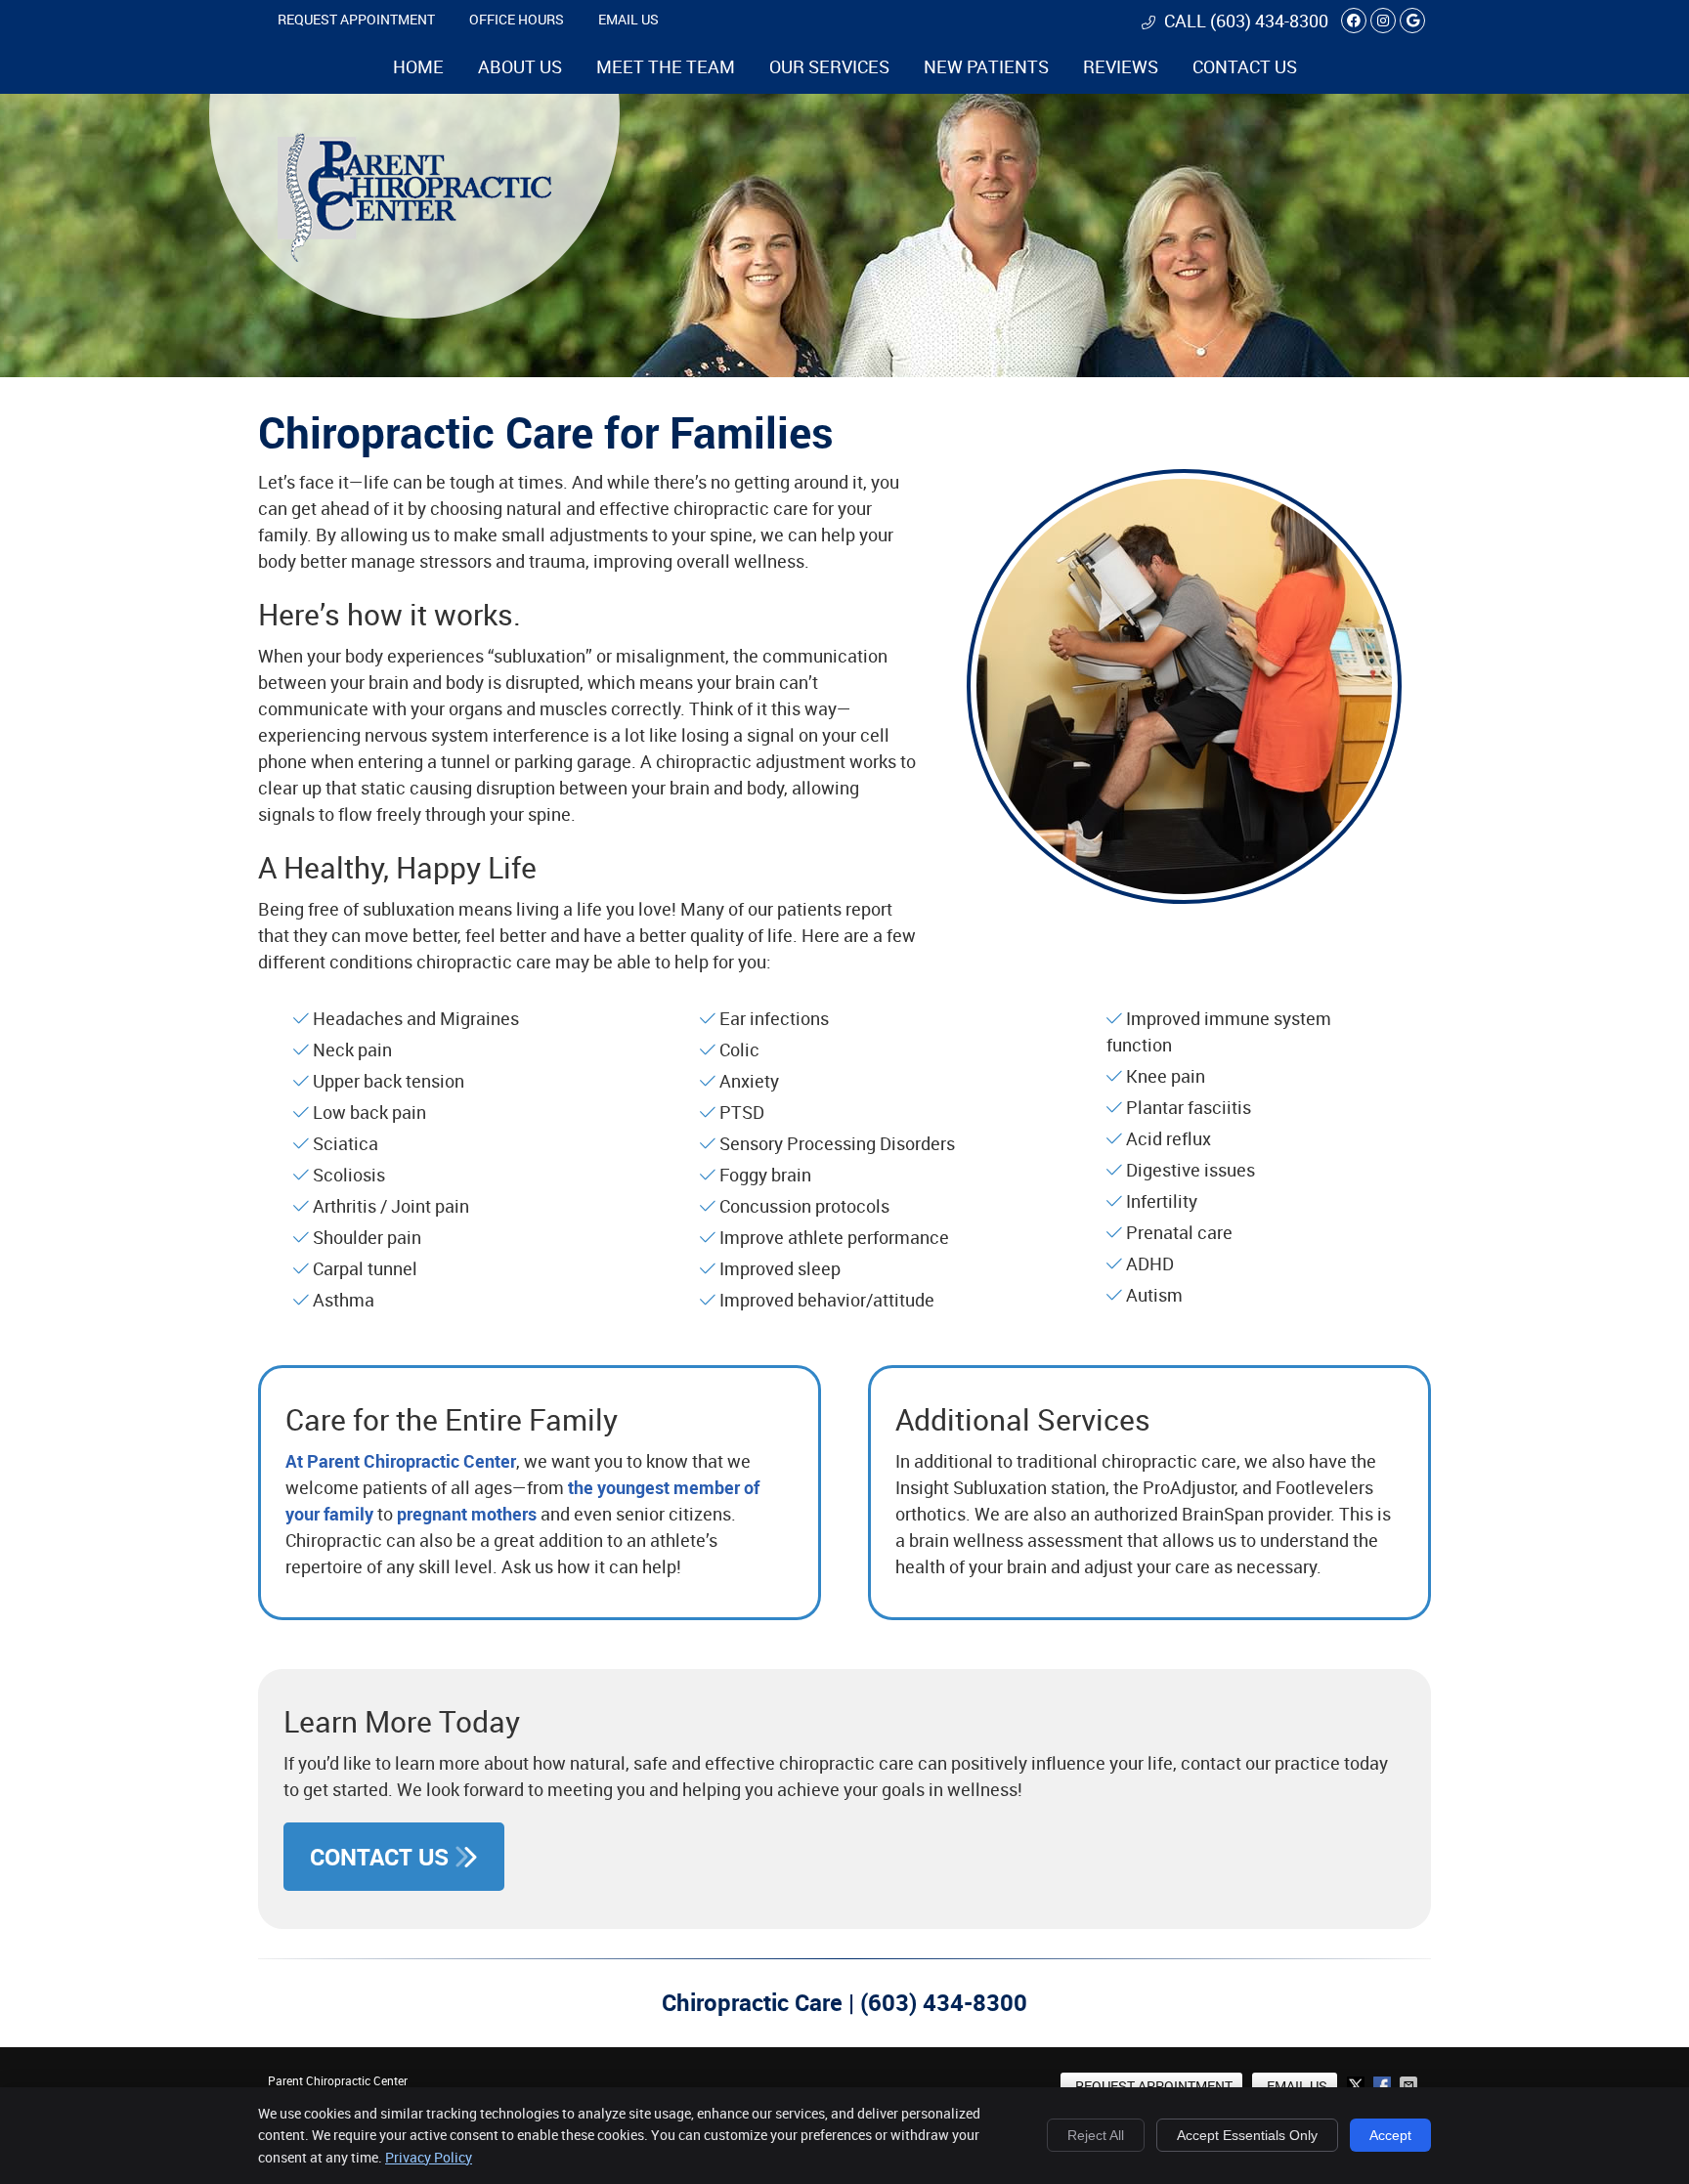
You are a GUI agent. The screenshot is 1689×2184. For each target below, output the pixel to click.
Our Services (829, 66)
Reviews (1121, 66)
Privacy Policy (429, 2157)
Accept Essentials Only (1247, 2135)
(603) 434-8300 (1269, 21)
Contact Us (1245, 66)
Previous (950, 701)
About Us (520, 66)
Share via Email (1410, 2085)
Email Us (628, 19)
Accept (1390, 2135)
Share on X (1358, 2085)
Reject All (1096, 2135)
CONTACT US (382, 1857)
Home (418, 66)
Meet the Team (666, 66)
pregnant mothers (467, 1514)
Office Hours (517, 19)
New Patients (986, 66)
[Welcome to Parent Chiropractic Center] (414, 255)
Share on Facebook (1384, 2085)
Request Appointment (356, 19)
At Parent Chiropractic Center (401, 1461)
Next (1418, 701)
